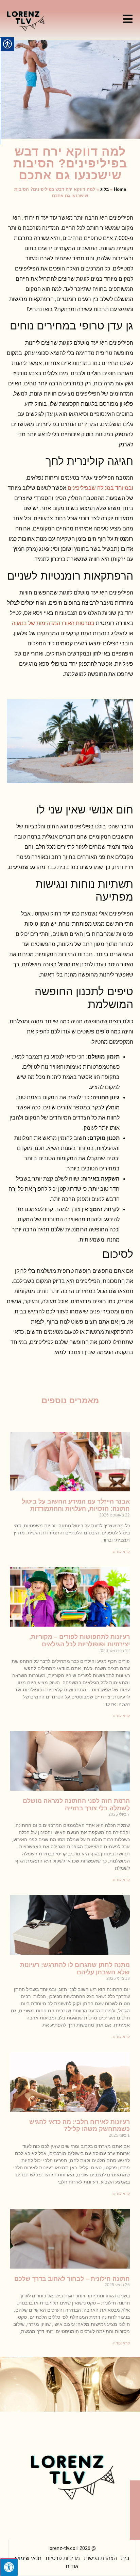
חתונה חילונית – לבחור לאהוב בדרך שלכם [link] (72, 2279)
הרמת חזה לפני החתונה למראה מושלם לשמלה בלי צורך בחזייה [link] (76, 1805)
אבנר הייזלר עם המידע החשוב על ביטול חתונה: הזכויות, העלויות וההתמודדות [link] (76, 1505)
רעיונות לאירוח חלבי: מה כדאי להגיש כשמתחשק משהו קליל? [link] (80, 2126)
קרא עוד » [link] (121, 1552)
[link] (128, 19)
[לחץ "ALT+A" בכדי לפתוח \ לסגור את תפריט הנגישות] (9, 2567)
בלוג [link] (104, 189)
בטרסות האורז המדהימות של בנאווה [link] (54, 623)
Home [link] (120, 189)
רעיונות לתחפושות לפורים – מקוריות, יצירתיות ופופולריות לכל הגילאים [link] (80, 1641)
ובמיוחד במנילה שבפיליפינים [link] (100, 488)
